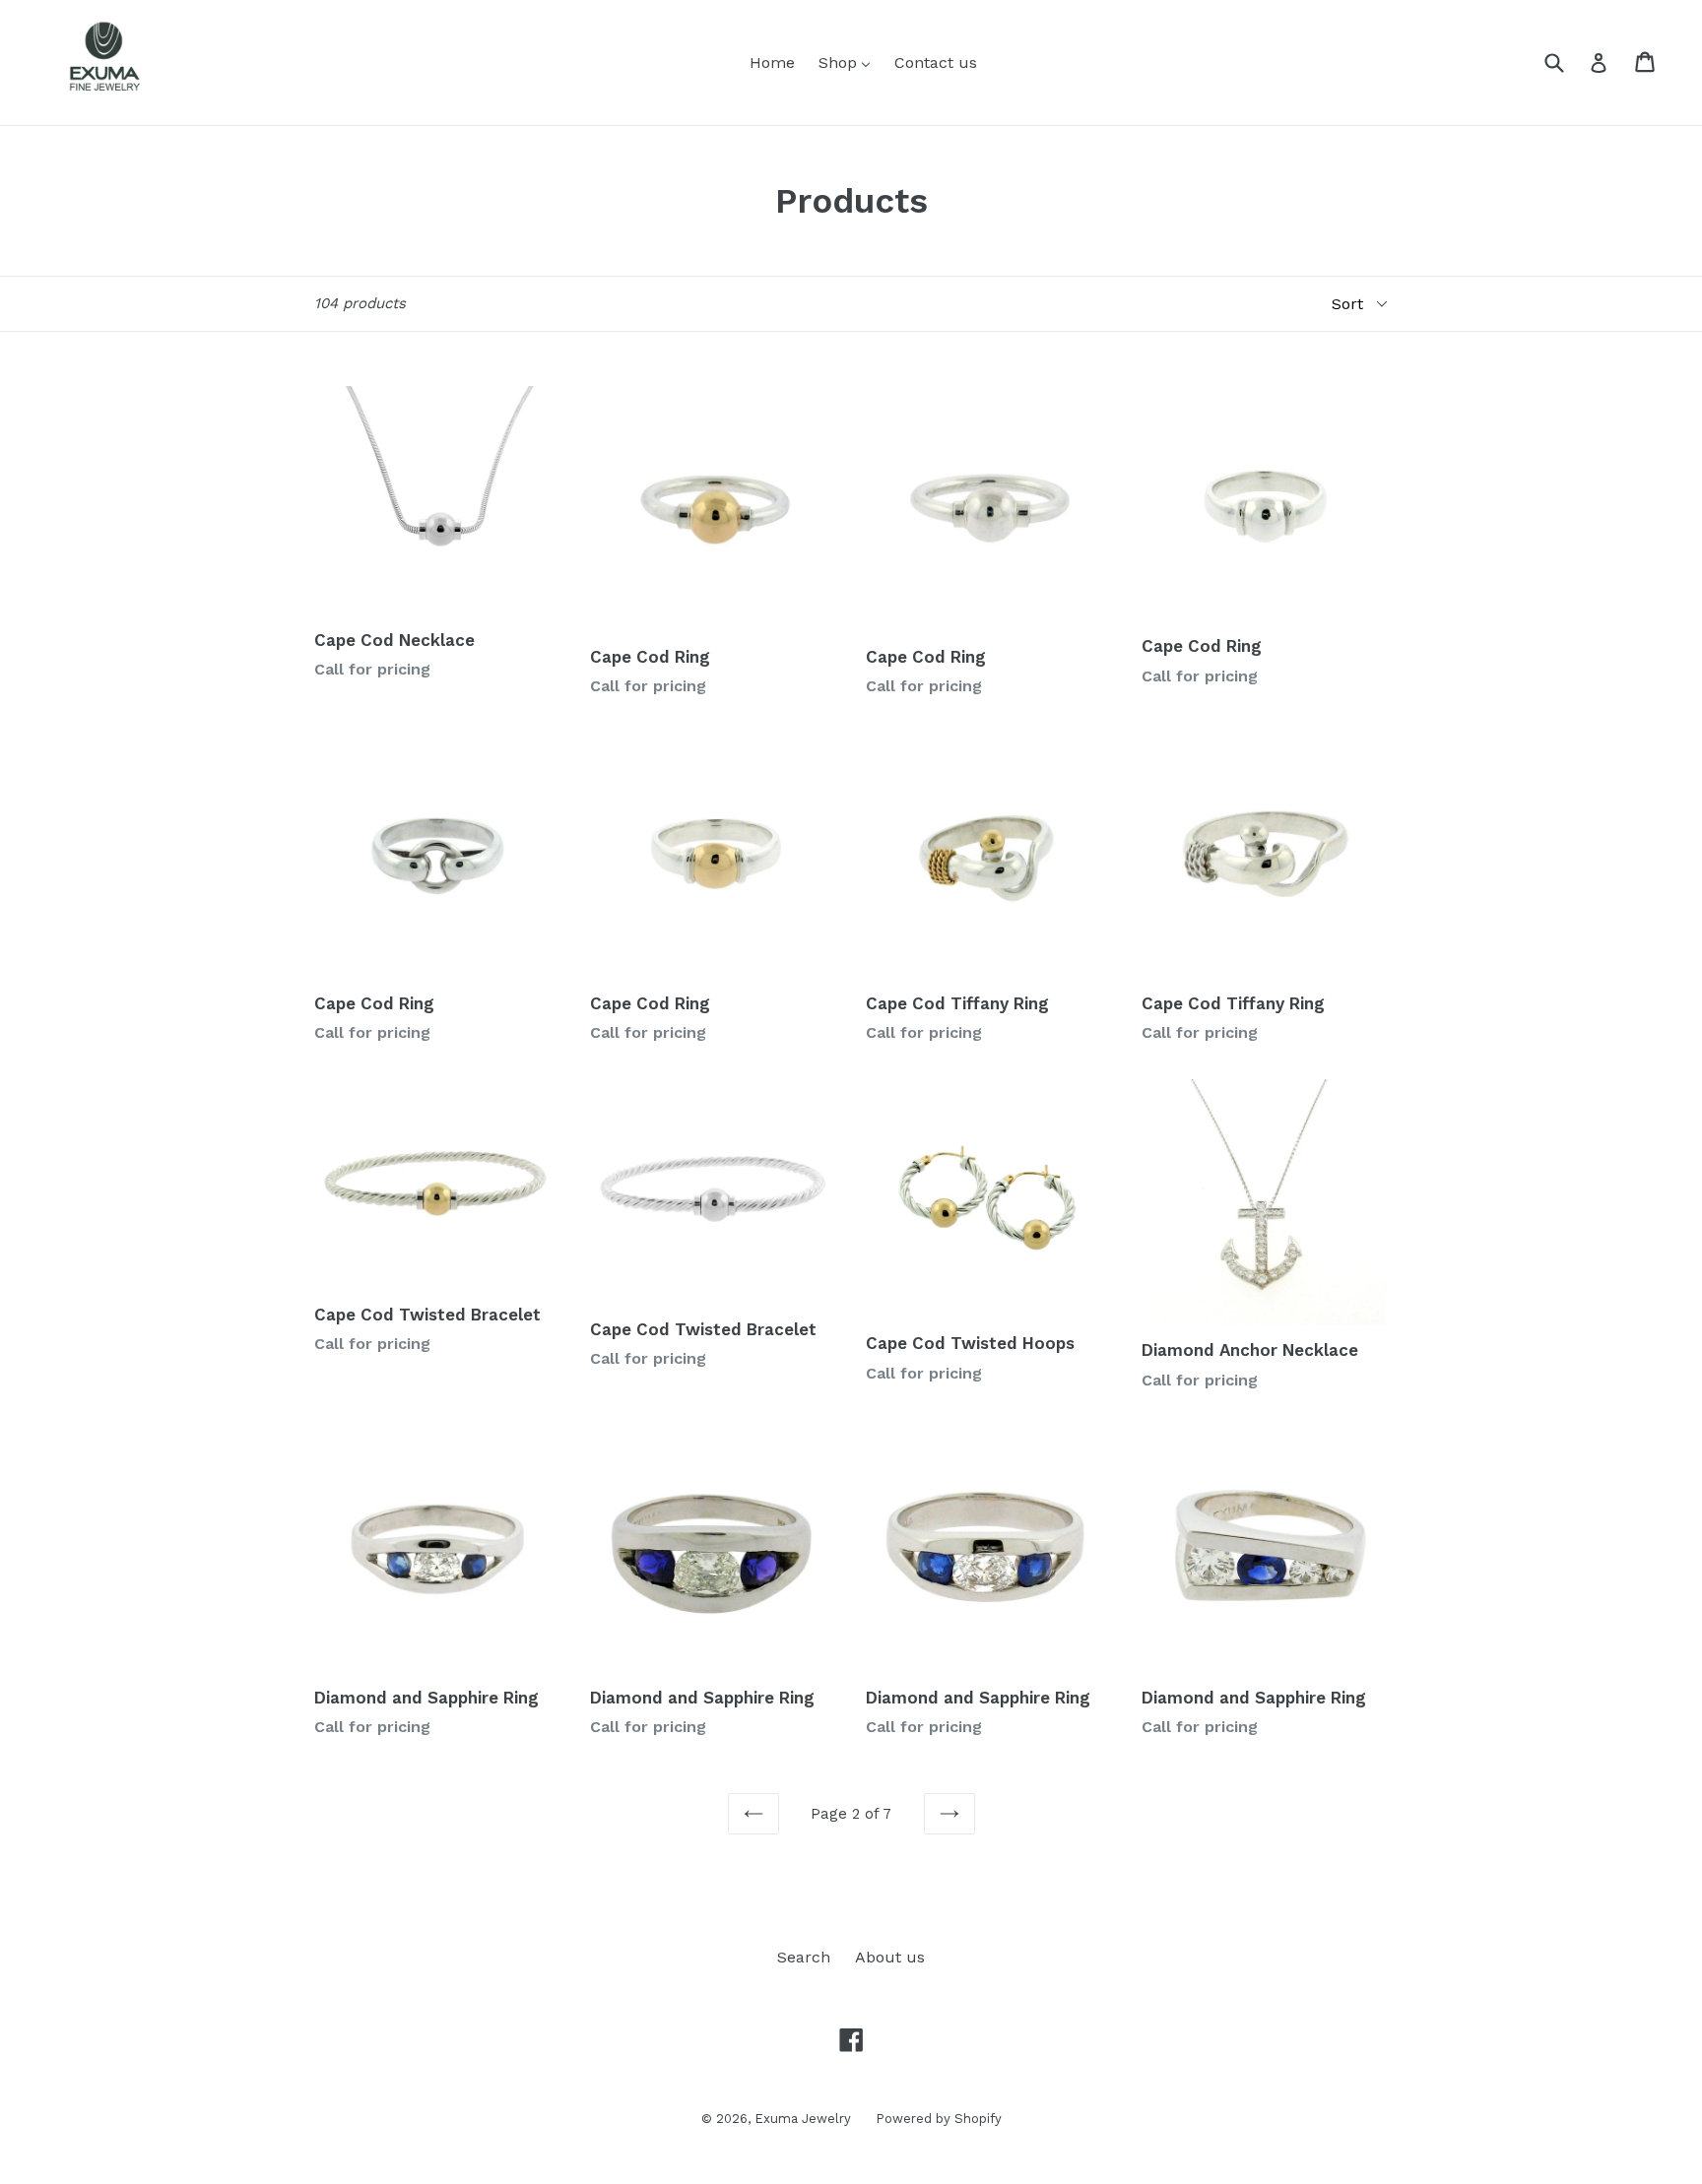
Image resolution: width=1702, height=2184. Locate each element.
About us (890, 1957)
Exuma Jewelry (803, 2119)
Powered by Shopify (939, 2119)
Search (804, 1957)
